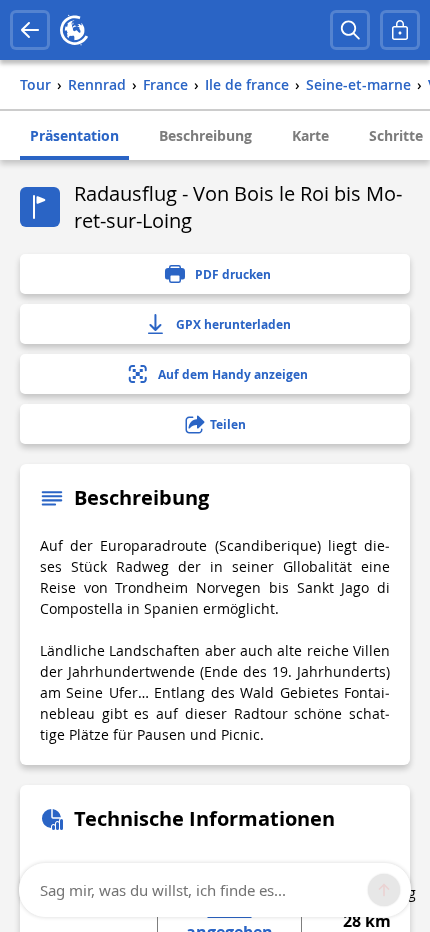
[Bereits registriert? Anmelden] (400, 30)
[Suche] (350, 30)
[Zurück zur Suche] (30, 30)
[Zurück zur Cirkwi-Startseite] (74, 30)
